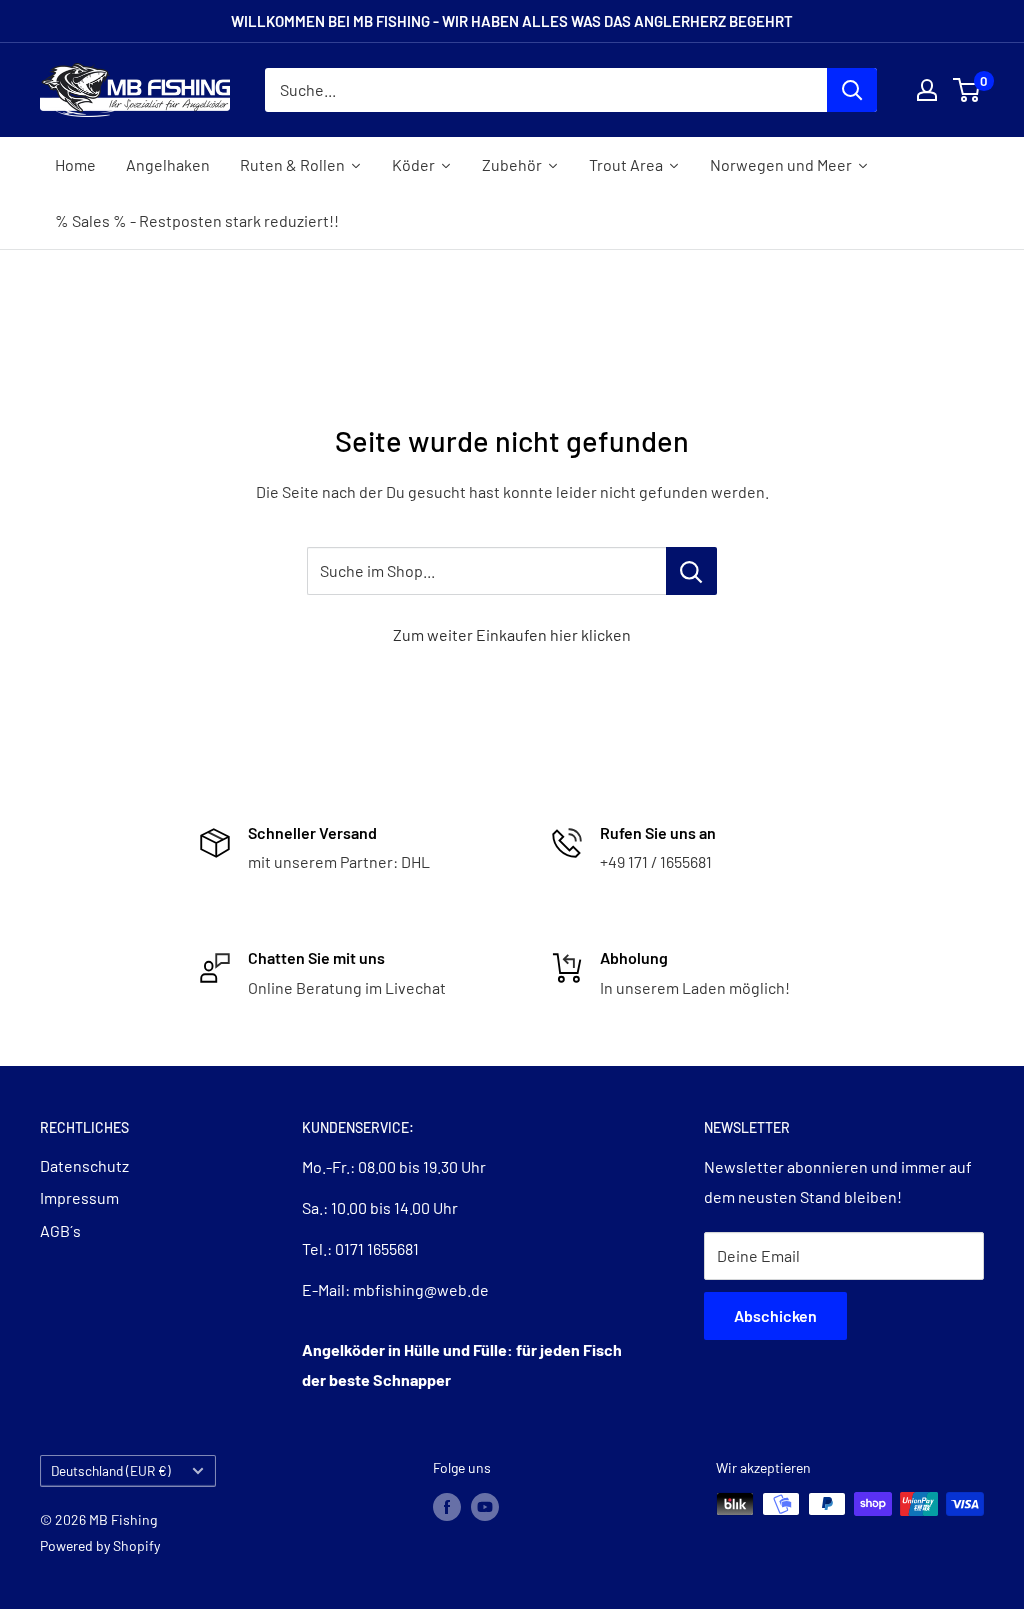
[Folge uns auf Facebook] (447, 1506)
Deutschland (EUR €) (111, 1470)
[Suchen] (852, 90)
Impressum (79, 1197)
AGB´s (60, 1230)
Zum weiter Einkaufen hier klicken (512, 634)
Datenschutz (84, 1165)
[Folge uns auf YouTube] (485, 1506)
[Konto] (927, 90)
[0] (967, 90)
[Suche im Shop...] (691, 571)
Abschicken (775, 1315)
